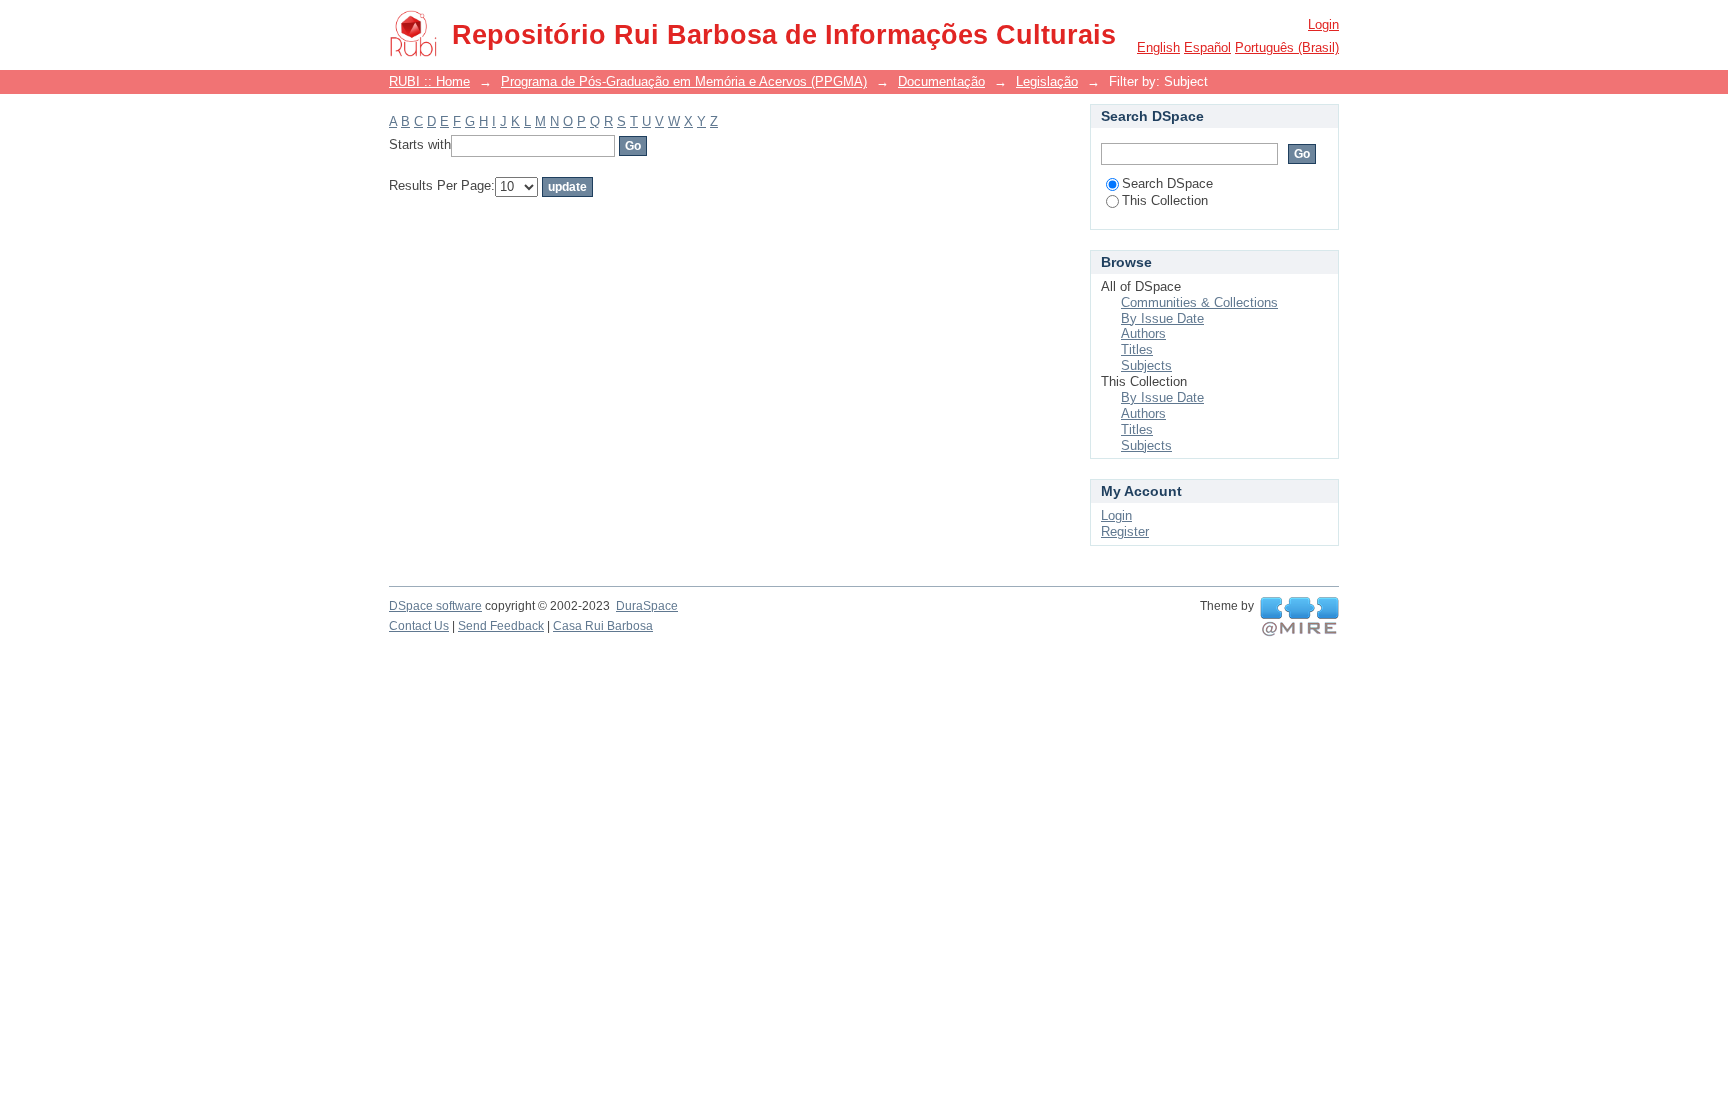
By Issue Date (1162, 318)
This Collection (1165, 200)
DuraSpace (647, 606)
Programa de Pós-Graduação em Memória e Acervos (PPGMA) (684, 81)
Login (1323, 24)
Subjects (1146, 365)
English (1158, 47)
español (1207, 47)
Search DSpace (1167, 183)
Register (1125, 531)
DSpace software (435, 606)
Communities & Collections (1199, 302)
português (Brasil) (1287, 47)
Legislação (1047, 81)
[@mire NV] (1299, 617)
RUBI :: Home (429, 81)
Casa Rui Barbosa (603, 626)
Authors (1143, 333)
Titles (1137, 349)
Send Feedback (501, 626)
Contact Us (419, 626)
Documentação (941, 81)
